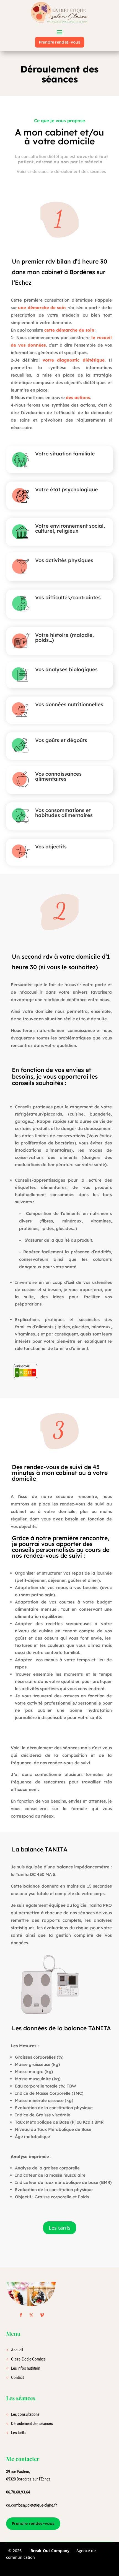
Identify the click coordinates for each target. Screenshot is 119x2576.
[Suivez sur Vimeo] (42, 2315)
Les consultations (25, 2414)
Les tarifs (60, 2228)
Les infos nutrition (26, 2368)
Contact (17, 2377)
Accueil (17, 2350)
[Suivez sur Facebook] (21, 2315)
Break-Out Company (49, 2551)
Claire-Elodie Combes (28, 2359)
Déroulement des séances (32, 2424)
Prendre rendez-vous (59, 42)
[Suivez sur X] (32, 2315)
